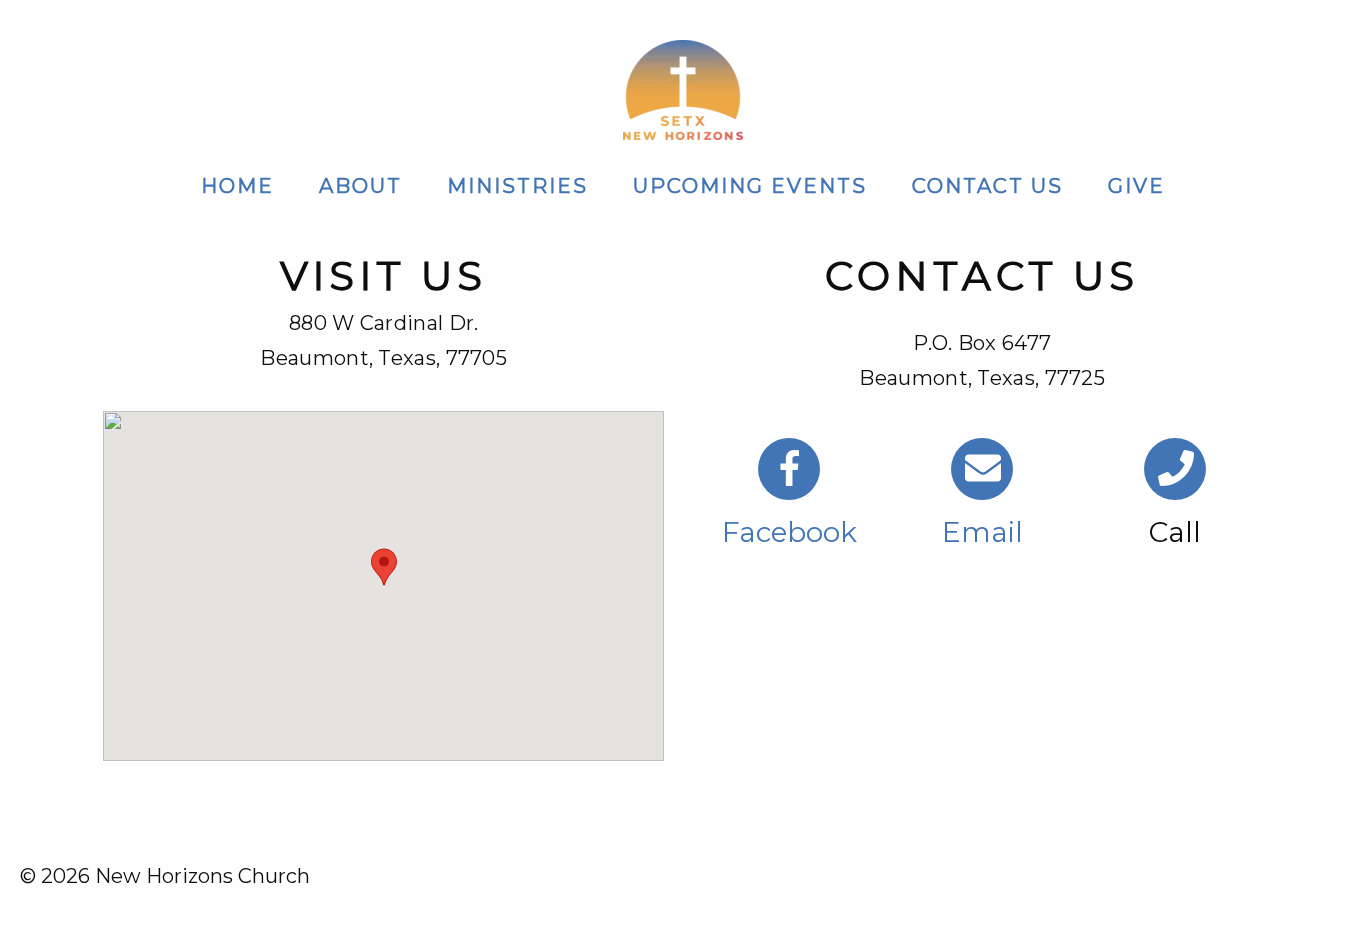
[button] (384, 567)
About (360, 186)
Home (237, 186)
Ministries (517, 186)
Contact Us (987, 186)
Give (1136, 186)
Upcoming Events (750, 186)
